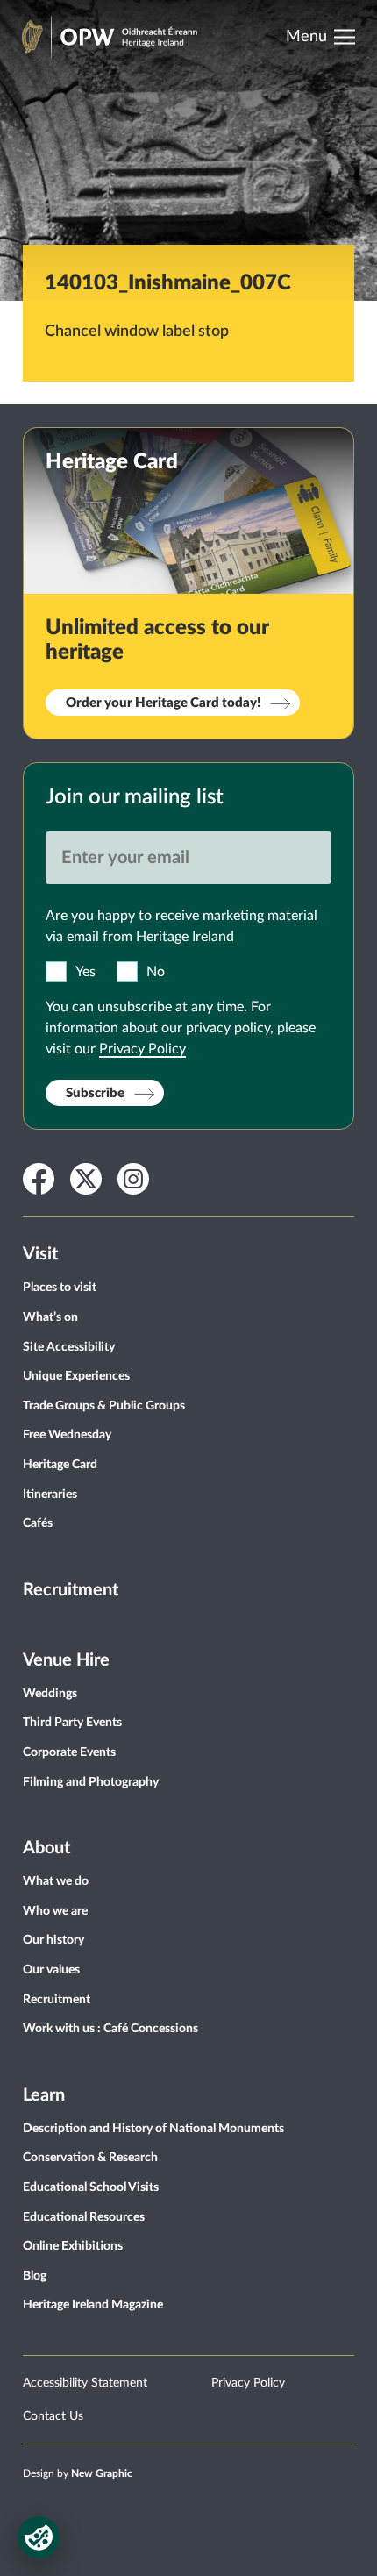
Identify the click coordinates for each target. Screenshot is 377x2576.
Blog (35, 2276)
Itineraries (50, 1495)
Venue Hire (66, 1660)
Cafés (38, 1523)
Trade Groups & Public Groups (104, 1406)
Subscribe (95, 1093)
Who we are (55, 1911)
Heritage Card (60, 1465)
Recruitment (71, 1590)
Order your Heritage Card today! (163, 703)
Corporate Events (69, 1752)
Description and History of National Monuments (153, 2129)
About (46, 1848)
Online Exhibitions (73, 2246)
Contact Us (53, 2416)
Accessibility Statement (85, 2383)
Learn (44, 2095)
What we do (56, 1881)
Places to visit (60, 1288)
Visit (40, 1254)
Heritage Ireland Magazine (93, 2305)
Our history (53, 1940)
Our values (51, 1970)
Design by (78, 2473)
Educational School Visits (91, 2187)
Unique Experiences (76, 1376)
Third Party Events (72, 1723)
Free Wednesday (67, 1435)
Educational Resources (84, 2217)
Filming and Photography (91, 1782)
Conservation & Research (90, 2158)
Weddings (50, 1694)
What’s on (50, 1317)
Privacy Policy (142, 1049)
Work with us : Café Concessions (110, 2029)
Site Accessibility (69, 1347)
